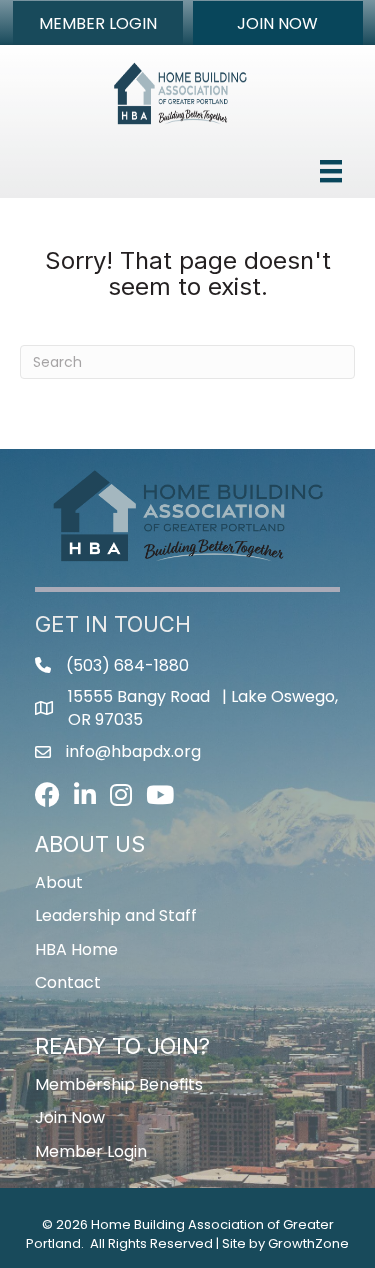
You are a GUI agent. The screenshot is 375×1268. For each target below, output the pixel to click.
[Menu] (331, 171)
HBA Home (76, 949)
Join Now (70, 1117)
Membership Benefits (119, 1084)
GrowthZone (308, 1243)
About (59, 882)
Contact (68, 982)
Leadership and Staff (116, 915)
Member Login (91, 1151)
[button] (98, 23)
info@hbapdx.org (133, 751)
